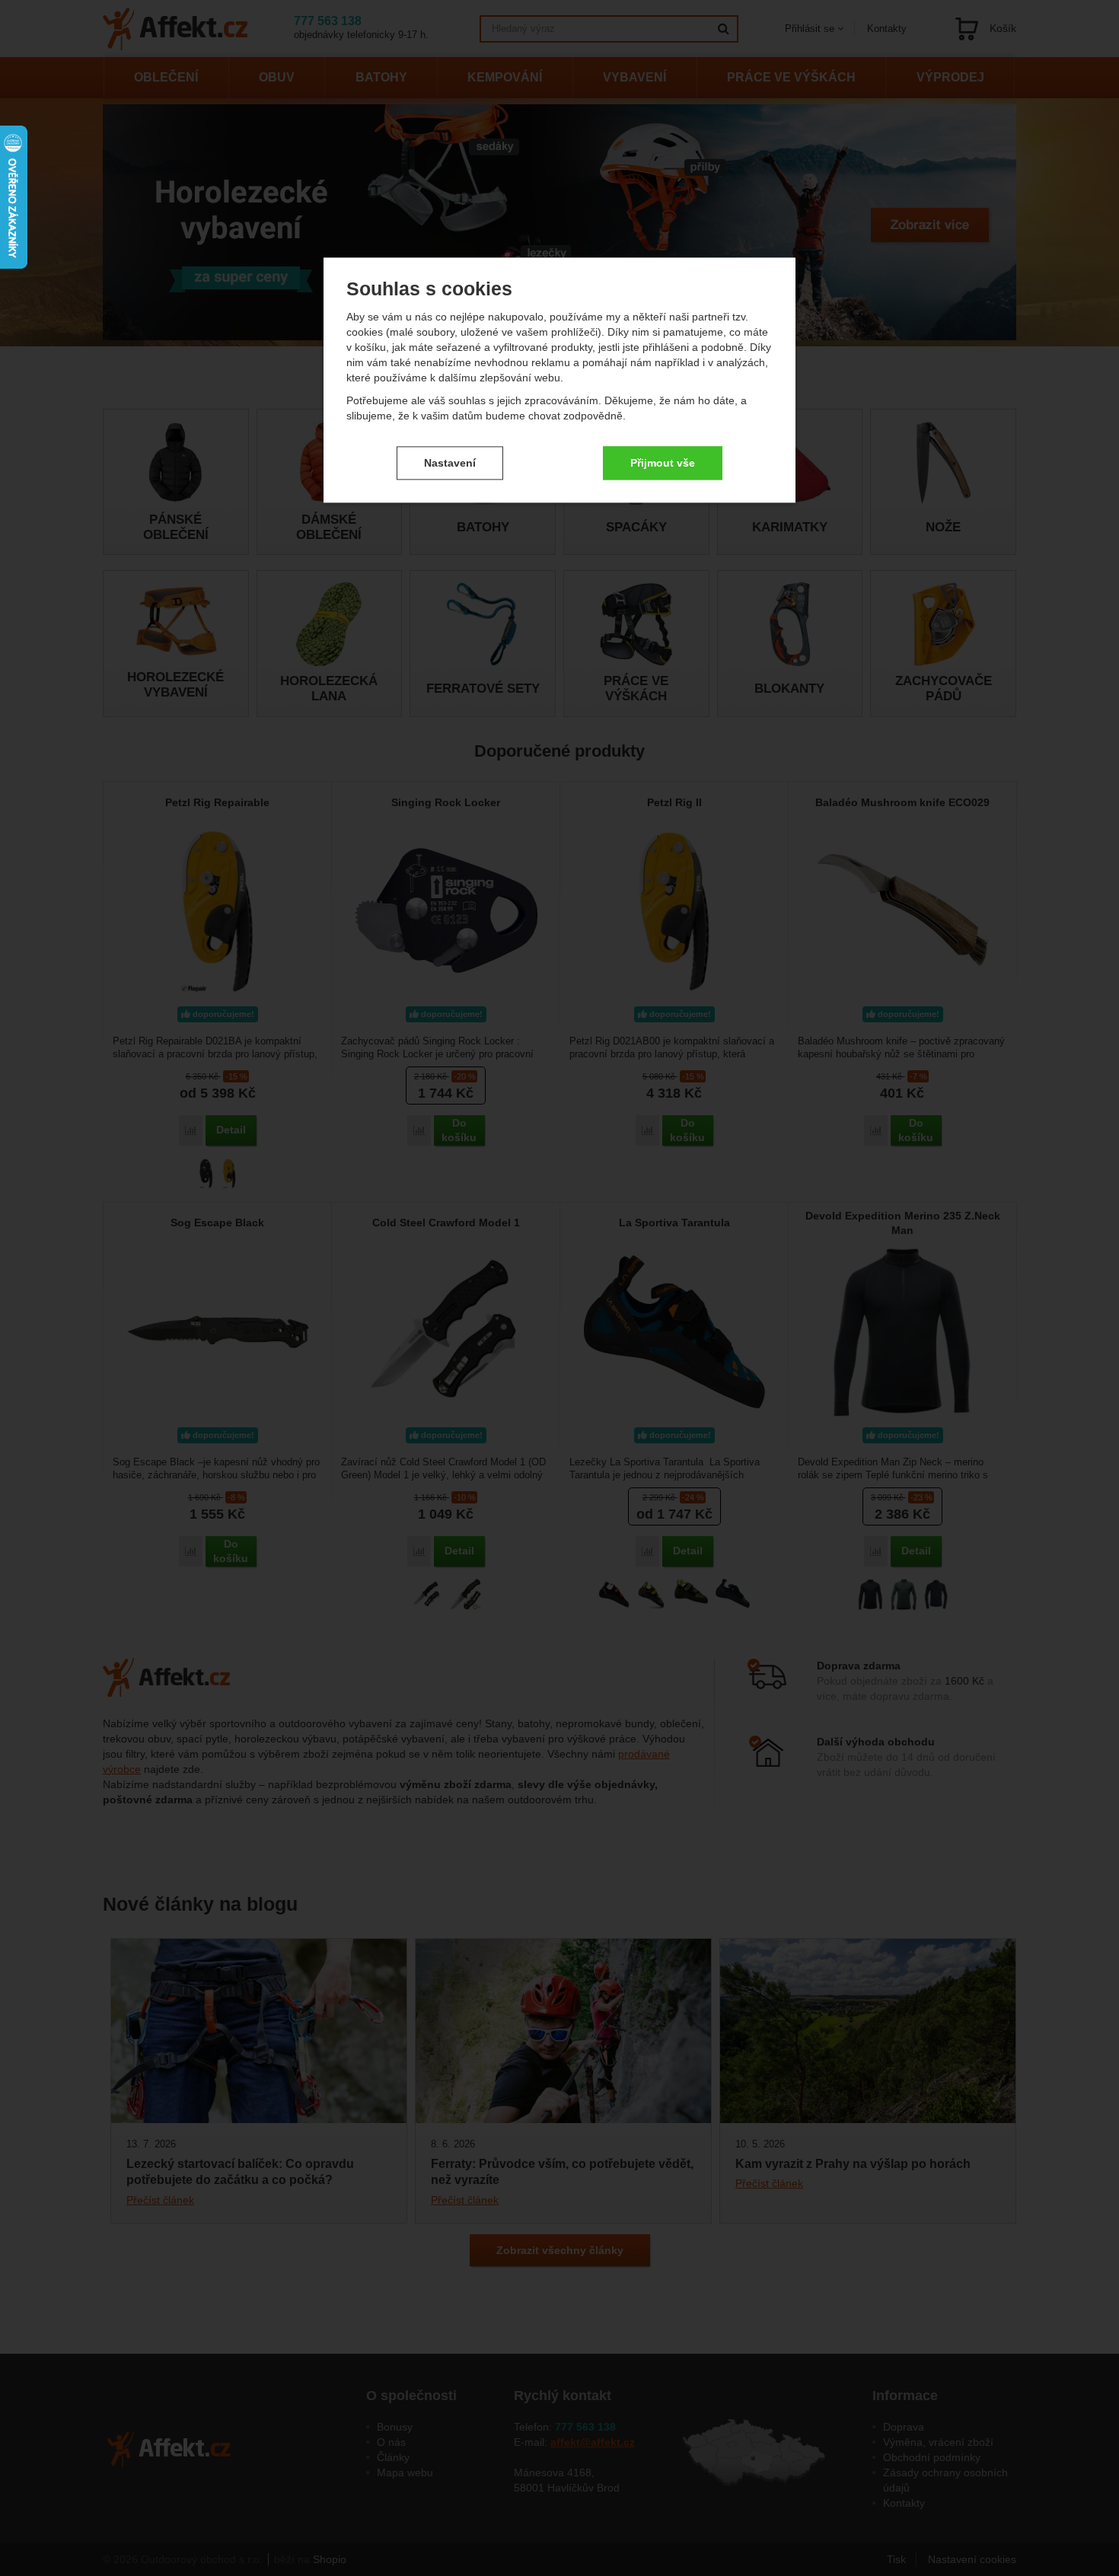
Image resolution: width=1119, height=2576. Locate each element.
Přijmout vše (663, 463)
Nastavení (450, 463)
